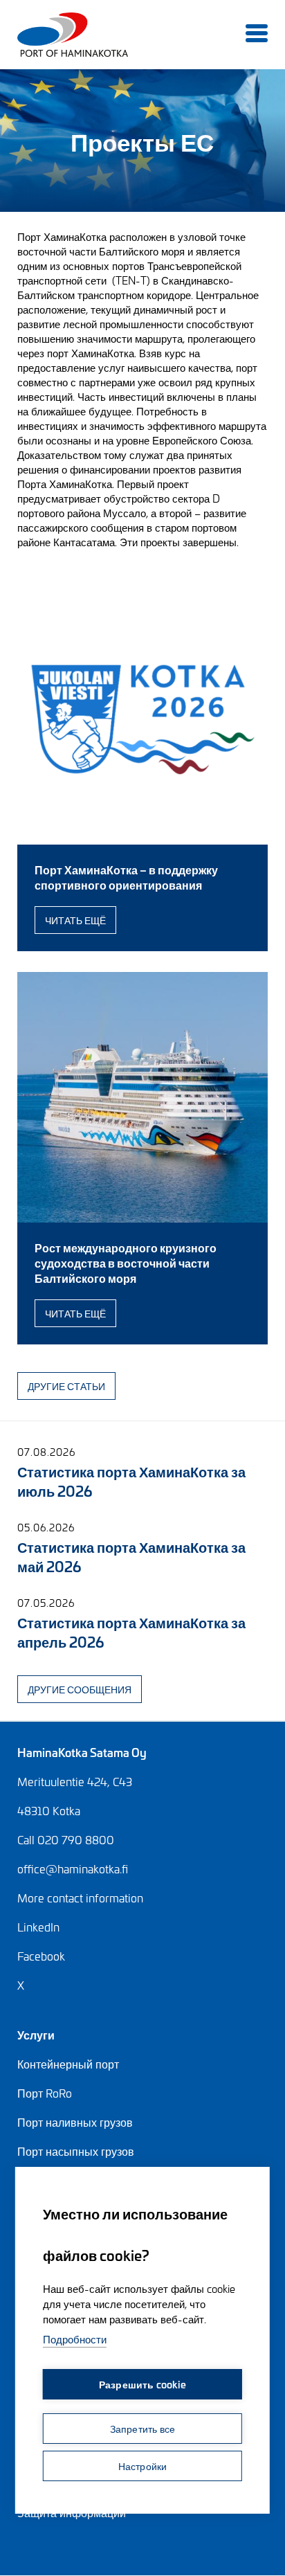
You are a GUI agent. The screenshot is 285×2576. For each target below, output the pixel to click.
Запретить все (143, 2428)
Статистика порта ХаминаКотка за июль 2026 (131, 1480)
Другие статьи (66, 1386)
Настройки (143, 2466)
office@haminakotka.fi (73, 1868)
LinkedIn (38, 1927)
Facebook (41, 1956)
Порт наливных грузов (75, 2122)
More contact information (80, 1898)
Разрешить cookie (142, 2384)
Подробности (75, 2339)
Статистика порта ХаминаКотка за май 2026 (131, 1556)
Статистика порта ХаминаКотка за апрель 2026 (131, 1631)
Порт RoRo (45, 2093)
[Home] (36, 35)
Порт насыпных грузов (76, 2151)
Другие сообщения (80, 1689)
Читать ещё (75, 920)
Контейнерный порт (68, 2064)
